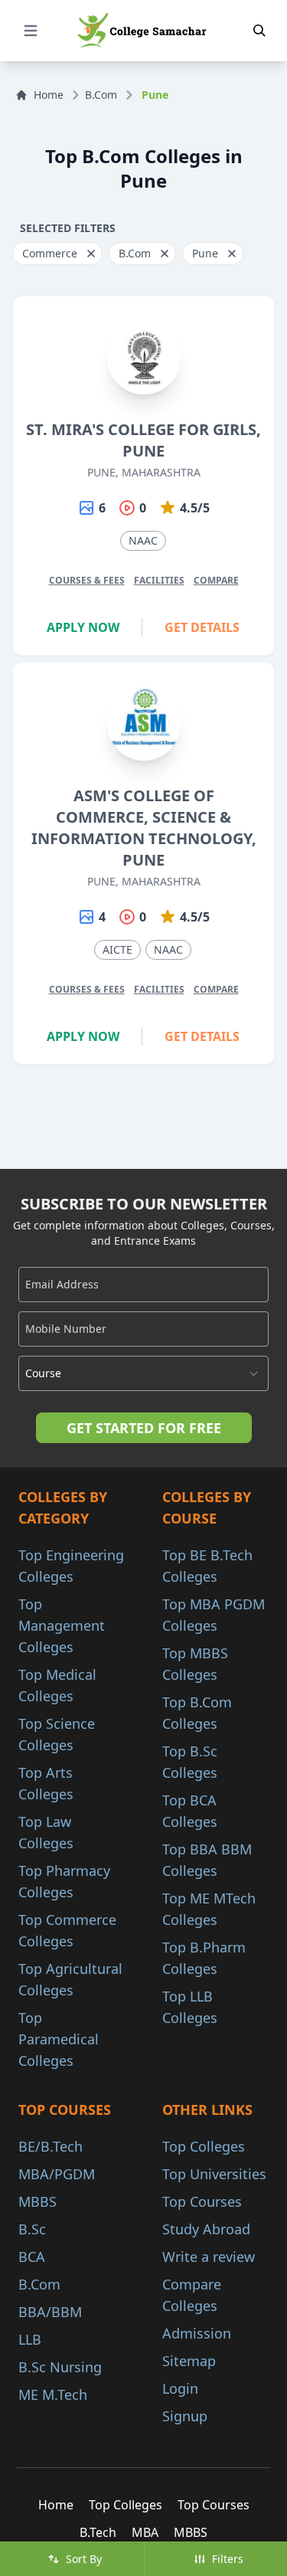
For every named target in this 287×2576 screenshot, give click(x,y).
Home (49, 95)
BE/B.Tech (51, 2146)
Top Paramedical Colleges (59, 2039)
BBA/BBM (50, 2312)
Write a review (209, 2257)
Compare (216, 580)
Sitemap (189, 2361)
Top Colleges (204, 2146)
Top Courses (202, 2201)
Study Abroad (206, 2229)
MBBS (38, 2201)
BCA (32, 2257)
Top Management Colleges (62, 1625)
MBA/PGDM (57, 2174)
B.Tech (98, 2532)
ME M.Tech (53, 2394)
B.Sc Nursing (60, 2367)
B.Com (101, 95)
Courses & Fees (87, 580)
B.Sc (32, 2229)
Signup (185, 2416)
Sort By (84, 2559)
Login (180, 2388)
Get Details (202, 627)
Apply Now (83, 627)
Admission (197, 2333)
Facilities (159, 580)
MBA (145, 2532)
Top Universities (214, 2174)
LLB (30, 2339)
